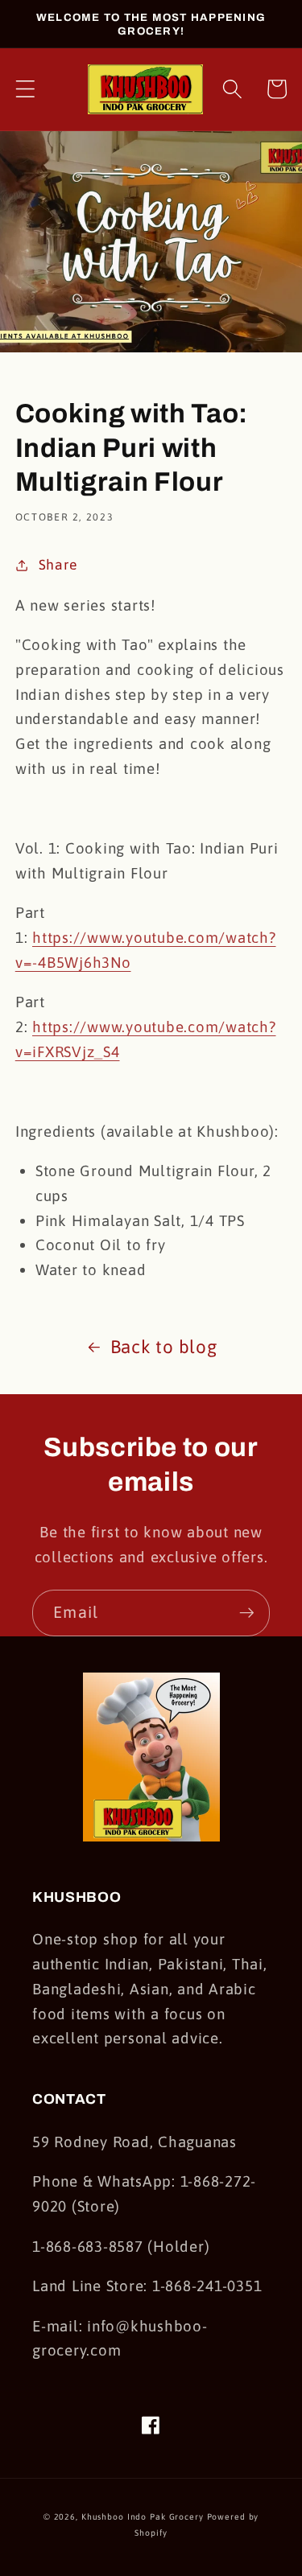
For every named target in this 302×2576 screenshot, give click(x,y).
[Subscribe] (247, 1613)
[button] (25, 89)
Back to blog (164, 1347)
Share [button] (58, 565)
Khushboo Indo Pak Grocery (143, 2516)
